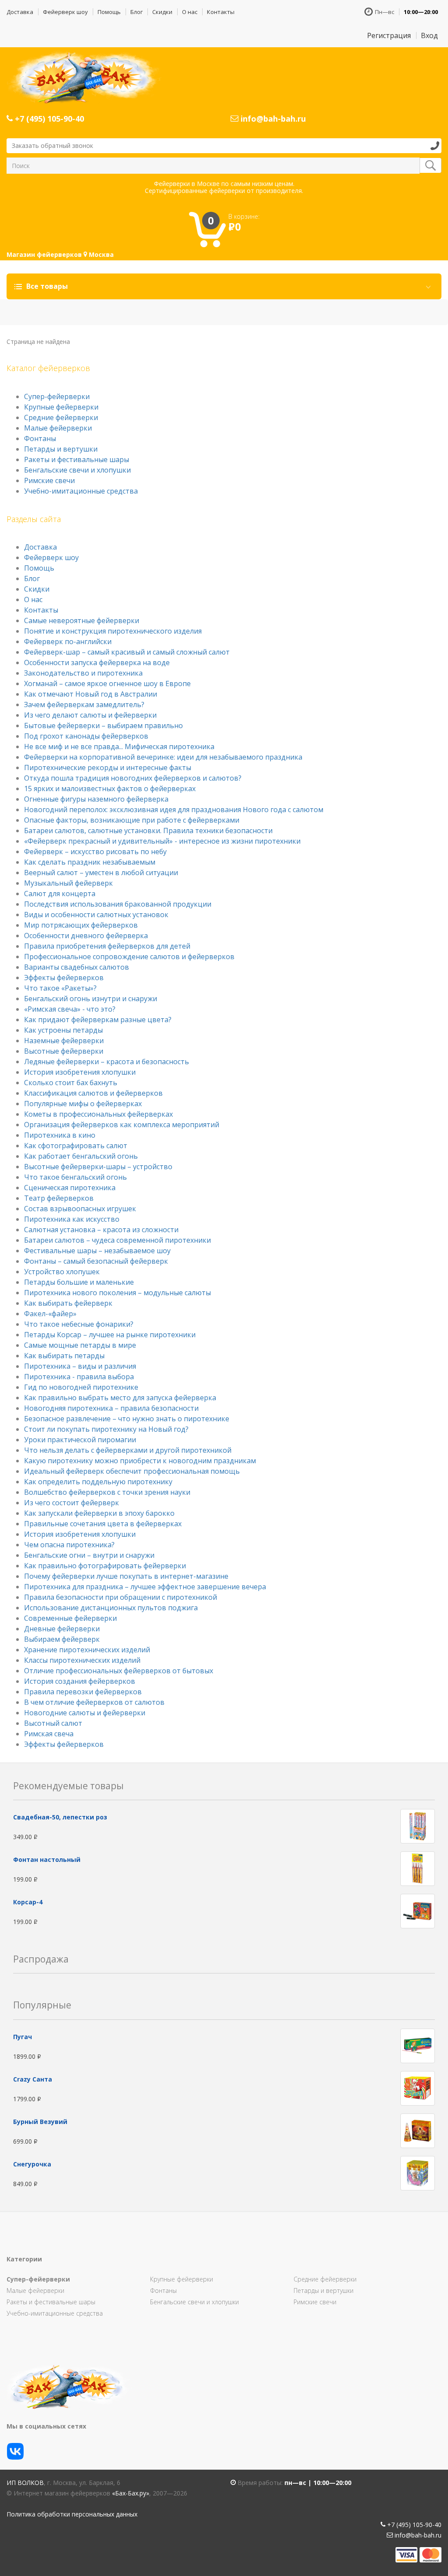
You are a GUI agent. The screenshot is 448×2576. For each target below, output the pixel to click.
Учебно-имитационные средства (81, 491)
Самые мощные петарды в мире (80, 1345)
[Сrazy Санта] (418, 2087)
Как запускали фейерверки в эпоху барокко (99, 1513)
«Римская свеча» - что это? (70, 1009)
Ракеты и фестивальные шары (77, 459)
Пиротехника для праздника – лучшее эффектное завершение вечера (145, 1587)
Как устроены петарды (63, 1030)
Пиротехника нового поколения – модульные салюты (117, 1293)
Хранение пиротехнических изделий (87, 1650)
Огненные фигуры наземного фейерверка (96, 799)
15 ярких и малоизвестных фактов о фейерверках (110, 789)
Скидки (162, 12)
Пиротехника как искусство (72, 1219)
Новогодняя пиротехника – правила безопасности (111, 1408)
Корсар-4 (28, 1902)
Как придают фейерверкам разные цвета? (98, 1020)
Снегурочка (32, 2164)
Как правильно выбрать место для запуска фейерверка (120, 1398)
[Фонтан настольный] (418, 1868)
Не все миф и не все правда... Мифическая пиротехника (119, 747)
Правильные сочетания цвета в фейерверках (103, 1524)
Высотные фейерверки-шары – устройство (98, 1167)
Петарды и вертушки (61, 449)
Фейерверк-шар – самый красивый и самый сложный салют (127, 652)
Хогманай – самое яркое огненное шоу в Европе (107, 683)
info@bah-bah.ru (272, 119)
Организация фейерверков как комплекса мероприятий (122, 1125)
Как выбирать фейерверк (68, 1303)
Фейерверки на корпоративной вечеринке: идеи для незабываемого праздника (163, 757)
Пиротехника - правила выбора (79, 1377)
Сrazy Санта (33, 2079)
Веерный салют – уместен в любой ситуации (101, 873)
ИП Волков (25, 2483)
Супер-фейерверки (57, 396)
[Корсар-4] (418, 1911)
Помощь (109, 12)
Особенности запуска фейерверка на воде (97, 662)
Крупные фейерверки (61, 407)
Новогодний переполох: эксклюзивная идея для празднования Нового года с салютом (174, 810)
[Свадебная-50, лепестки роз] (418, 1826)
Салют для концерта (60, 894)
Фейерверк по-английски (68, 641)
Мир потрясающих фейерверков (81, 925)
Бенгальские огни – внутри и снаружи (89, 1555)
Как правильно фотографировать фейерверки (105, 1566)
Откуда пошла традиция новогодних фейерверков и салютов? (133, 778)
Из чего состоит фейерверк (72, 1503)
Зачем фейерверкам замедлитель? (84, 704)
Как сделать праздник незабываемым (90, 862)
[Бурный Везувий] (418, 2130)
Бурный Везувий (40, 2122)
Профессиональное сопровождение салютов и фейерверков (129, 957)
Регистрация (389, 35)
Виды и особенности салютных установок (96, 915)
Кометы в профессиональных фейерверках (98, 1114)
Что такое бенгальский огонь (75, 1177)
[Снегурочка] (418, 2172)
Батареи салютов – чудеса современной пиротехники (117, 1240)
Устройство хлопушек (62, 1272)
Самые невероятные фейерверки (82, 620)
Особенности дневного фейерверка (86, 936)
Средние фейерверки (61, 417)
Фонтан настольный (47, 1859)
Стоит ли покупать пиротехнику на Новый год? (106, 1429)
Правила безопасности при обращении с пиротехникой (121, 1597)
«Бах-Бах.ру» (131, 2493)
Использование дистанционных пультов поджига (111, 1608)
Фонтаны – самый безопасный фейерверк (96, 1261)
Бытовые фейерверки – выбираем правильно (103, 725)
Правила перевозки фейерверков (83, 1692)
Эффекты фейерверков (64, 978)
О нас (190, 12)
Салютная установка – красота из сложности (101, 1230)
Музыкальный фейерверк (68, 883)
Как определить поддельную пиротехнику (98, 1482)
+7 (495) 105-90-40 (48, 119)
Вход (429, 35)
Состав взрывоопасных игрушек (80, 1209)
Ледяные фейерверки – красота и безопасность (107, 1062)
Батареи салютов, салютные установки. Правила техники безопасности (148, 831)
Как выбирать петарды (64, 1356)
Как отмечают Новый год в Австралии (91, 694)
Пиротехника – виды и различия (80, 1366)
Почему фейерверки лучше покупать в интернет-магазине (126, 1576)
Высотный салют (53, 1723)
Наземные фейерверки (64, 1041)
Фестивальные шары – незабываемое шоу (97, 1251)
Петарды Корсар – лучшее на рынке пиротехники (110, 1335)
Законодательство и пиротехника (83, 673)
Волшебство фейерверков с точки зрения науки (107, 1492)
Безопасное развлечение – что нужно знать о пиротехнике (127, 1419)
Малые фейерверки (58, 428)
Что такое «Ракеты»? (60, 988)
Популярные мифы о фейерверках (83, 1104)
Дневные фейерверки (62, 1629)
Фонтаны (40, 438)
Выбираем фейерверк (62, 1639)
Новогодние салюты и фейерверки (85, 1713)
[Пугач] (418, 2045)
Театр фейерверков (59, 1198)
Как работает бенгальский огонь (81, 1156)
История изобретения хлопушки (80, 1072)
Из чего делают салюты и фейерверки (90, 715)
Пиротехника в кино (60, 1135)
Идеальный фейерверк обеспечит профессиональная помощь (132, 1471)
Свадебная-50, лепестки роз (60, 1817)
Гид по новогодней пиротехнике (81, 1387)
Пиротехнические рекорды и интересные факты (108, 768)
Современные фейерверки (70, 1618)
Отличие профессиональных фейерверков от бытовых (119, 1671)
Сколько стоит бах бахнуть (71, 1083)
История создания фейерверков (80, 1681)
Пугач (23, 2037)
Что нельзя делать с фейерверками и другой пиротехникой (128, 1450)
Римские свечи (49, 480)
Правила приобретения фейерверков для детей (107, 946)
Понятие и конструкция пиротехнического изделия (113, 631)
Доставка (20, 12)
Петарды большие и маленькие (79, 1282)
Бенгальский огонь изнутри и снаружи (91, 999)
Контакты (221, 12)
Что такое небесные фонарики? (79, 1324)
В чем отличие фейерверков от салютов (94, 1702)
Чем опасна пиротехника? (69, 1545)
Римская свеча (49, 1734)
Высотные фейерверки (64, 1051)
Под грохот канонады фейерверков (86, 736)
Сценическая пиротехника (70, 1188)
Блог (136, 12)
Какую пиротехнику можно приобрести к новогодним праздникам (140, 1461)
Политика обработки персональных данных (72, 2514)
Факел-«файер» (50, 1314)
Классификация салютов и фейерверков (93, 1093)
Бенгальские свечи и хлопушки (77, 470)
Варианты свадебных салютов (77, 967)
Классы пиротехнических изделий (82, 1660)
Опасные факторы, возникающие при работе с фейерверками (132, 820)
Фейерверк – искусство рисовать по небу (95, 852)
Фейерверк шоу (65, 12)
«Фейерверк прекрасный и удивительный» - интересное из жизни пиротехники (162, 841)
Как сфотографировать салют (76, 1146)
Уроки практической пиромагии (80, 1440)
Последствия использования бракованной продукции (118, 904)
